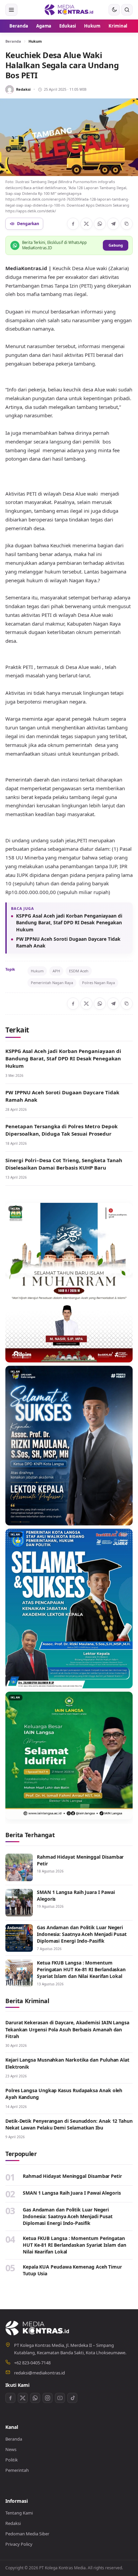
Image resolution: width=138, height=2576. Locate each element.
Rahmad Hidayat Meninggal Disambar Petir (72, 2176)
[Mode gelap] (114, 10)
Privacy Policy (19, 2544)
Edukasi (68, 26)
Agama (44, 26)
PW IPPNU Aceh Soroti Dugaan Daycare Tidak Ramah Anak (68, 942)
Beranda (19, 26)
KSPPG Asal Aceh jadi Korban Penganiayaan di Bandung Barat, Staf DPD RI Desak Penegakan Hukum (69, 923)
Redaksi (23, 89)
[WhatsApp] (100, 224)
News (11, 2449)
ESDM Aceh (79, 971)
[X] (86, 224)
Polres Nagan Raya (98, 983)
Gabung (116, 245)
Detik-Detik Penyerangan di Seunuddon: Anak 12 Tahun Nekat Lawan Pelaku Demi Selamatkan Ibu (69, 2124)
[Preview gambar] (69, 137)
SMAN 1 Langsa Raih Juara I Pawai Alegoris (72, 2193)
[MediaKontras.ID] (69, 10)
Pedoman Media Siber (27, 2534)
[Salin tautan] (127, 224)
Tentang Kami (19, 2513)
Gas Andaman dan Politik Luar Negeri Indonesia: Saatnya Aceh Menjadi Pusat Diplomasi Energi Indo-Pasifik (82, 1934)
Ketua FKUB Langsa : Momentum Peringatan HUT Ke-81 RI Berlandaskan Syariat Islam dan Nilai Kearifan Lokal (81, 1970)
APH (56, 971)
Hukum (92, 26)
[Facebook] (73, 224)
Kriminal (118, 26)
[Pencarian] (127, 10)
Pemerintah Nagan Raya (52, 983)
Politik (12, 2460)
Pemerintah (17, 2470)
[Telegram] (113, 224)
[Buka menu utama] (11, 10)
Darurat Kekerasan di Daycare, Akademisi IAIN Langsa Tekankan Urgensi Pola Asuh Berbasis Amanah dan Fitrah (67, 2029)
